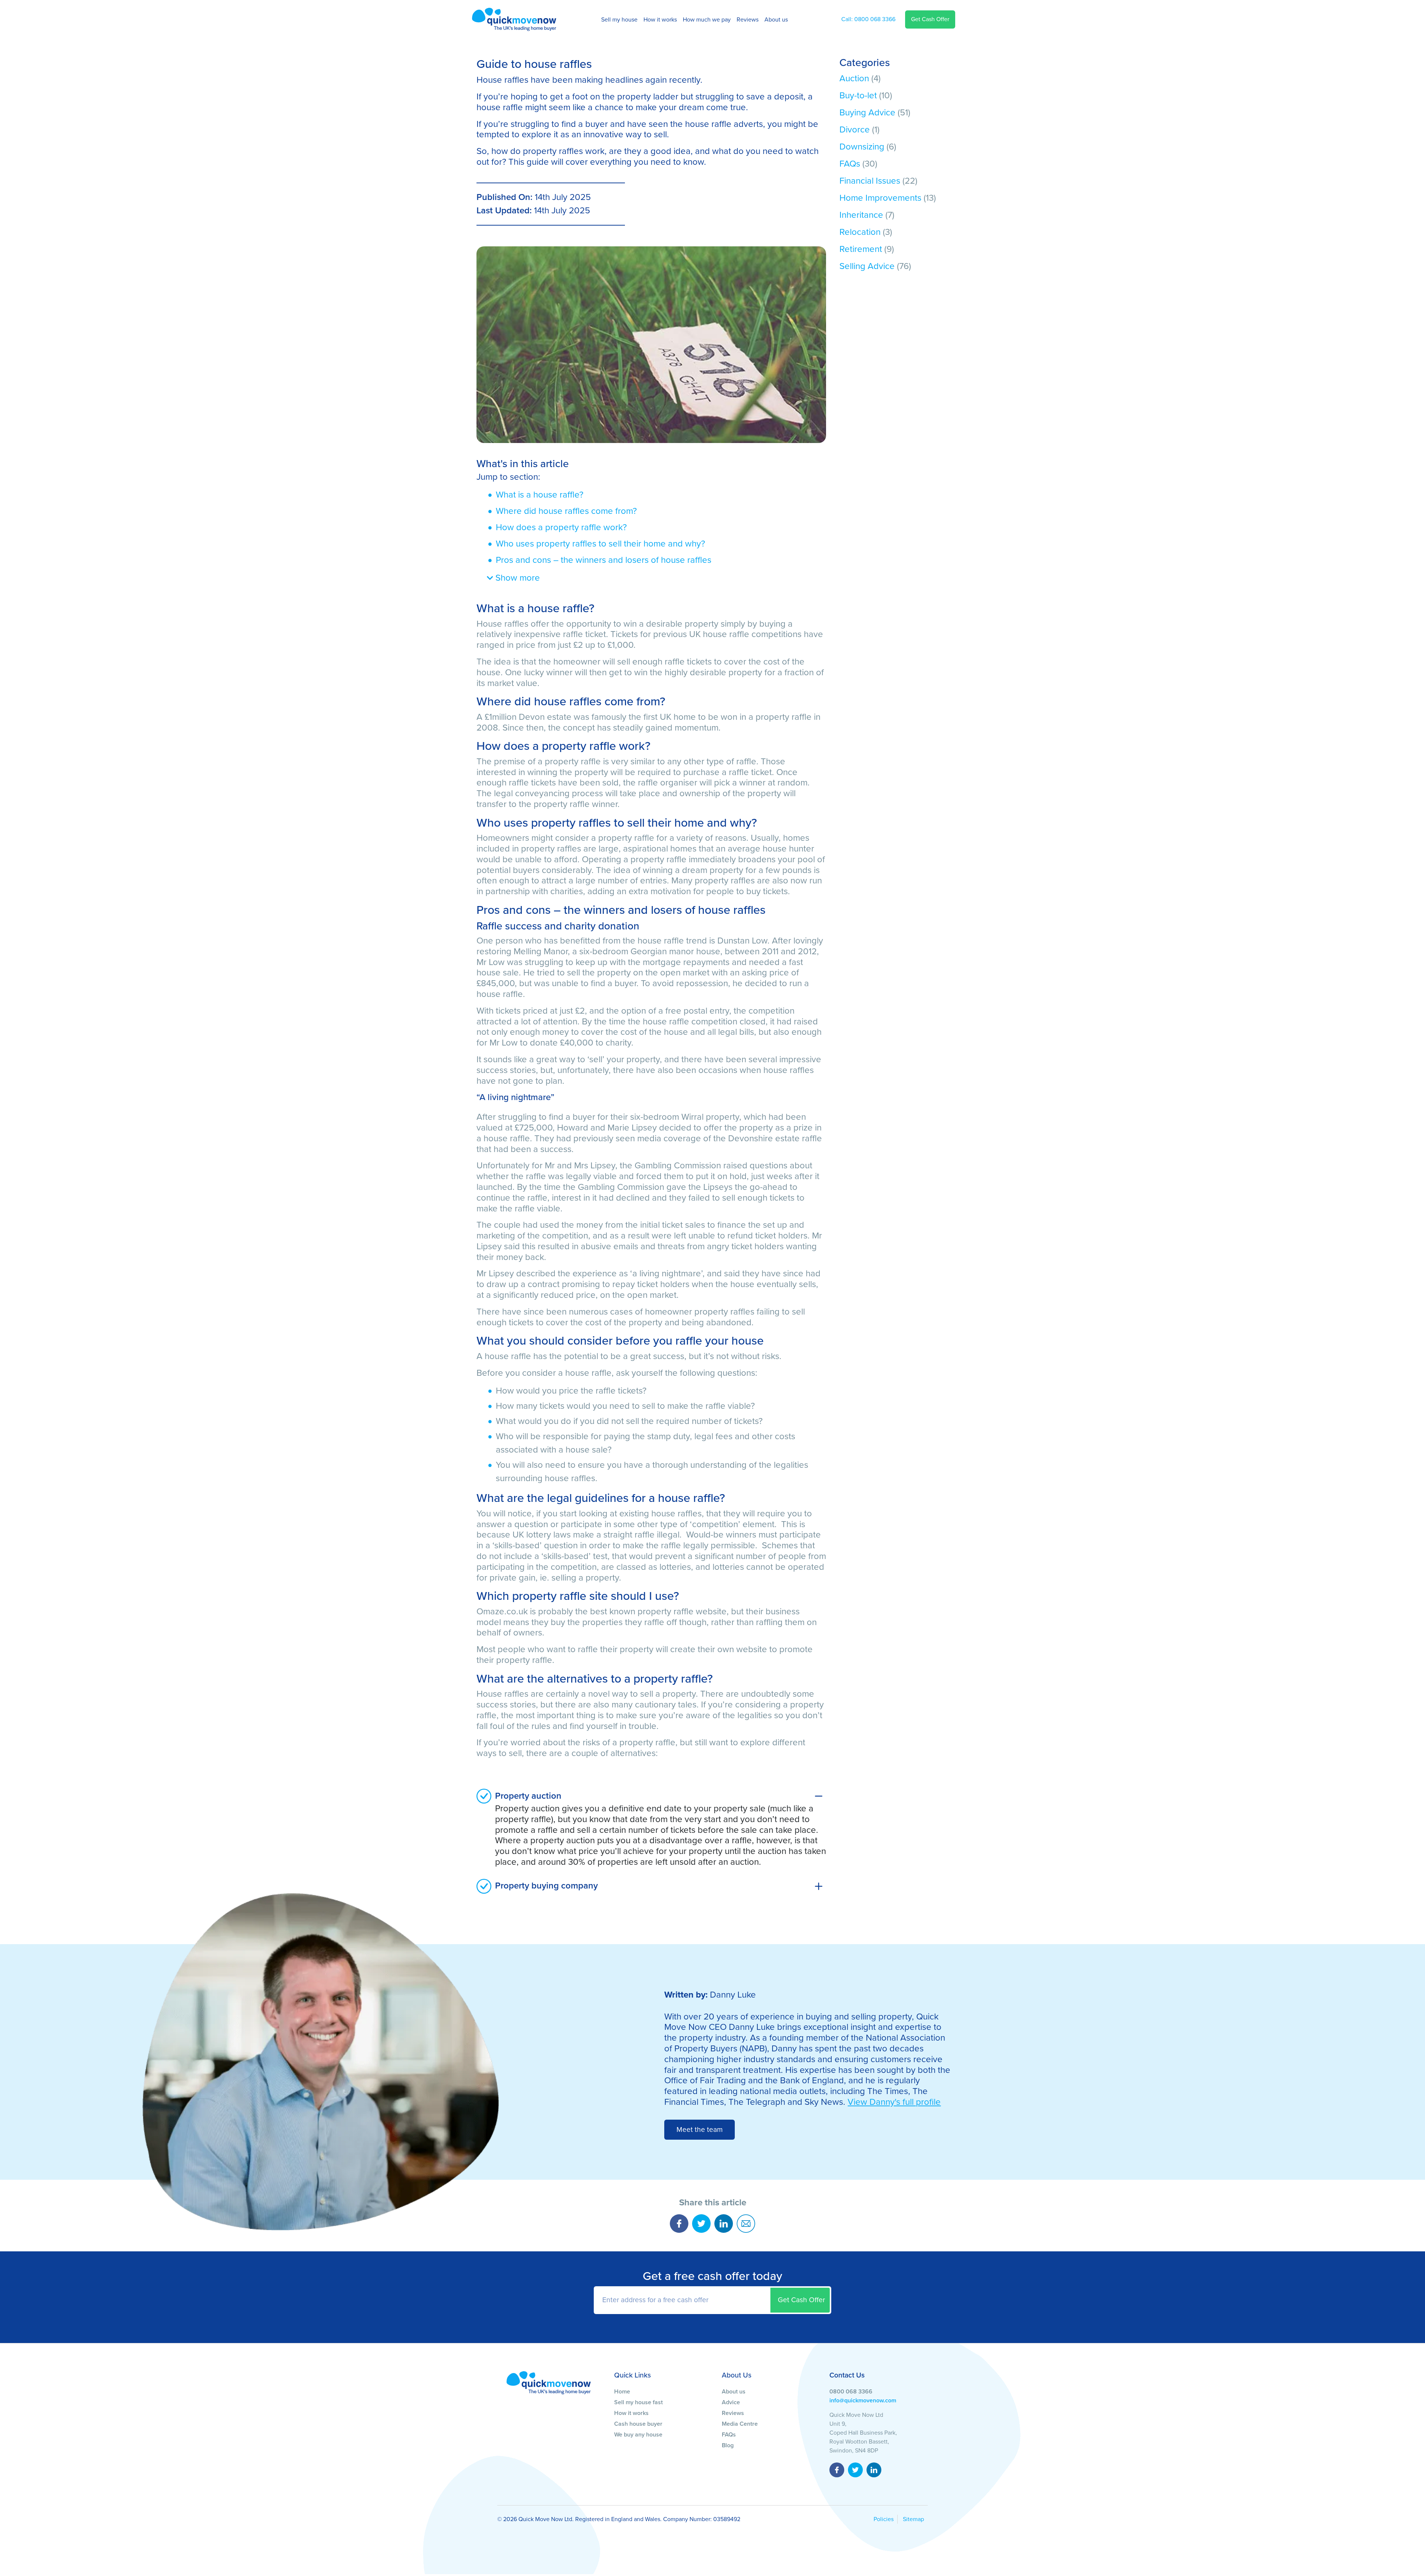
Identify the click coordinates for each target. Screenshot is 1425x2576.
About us (776, 20)
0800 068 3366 (868, 19)
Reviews (748, 20)
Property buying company (546, 1886)
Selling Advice (867, 266)
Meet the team (700, 2129)
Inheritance (861, 215)
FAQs (850, 164)
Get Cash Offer (930, 19)
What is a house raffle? (540, 495)
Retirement (861, 249)
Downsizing (862, 147)
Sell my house (619, 20)
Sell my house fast (638, 2402)
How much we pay (707, 20)
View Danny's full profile (894, 2102)
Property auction (528, 1796)
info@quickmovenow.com (863, 2401)
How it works (660, 20)
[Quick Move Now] (549, 2382)
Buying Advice (867, 113)
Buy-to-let (858, 96)
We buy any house (638, 2435)
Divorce (855, 130)
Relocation (860, 232)
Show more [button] (517, 578)
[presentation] (712, 2300)
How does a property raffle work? (561, 527)
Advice (731, 2402)
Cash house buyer (638, 2424)
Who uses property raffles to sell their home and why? (600, 544)
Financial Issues (870, 181)
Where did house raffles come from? (566, 511)
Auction (854, 78)
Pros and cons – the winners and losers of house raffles (604, 560)
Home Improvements (880, 198)
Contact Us (847, 2375)
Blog (728, 2445)
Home (622, 2392)
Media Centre (740, 2424)
